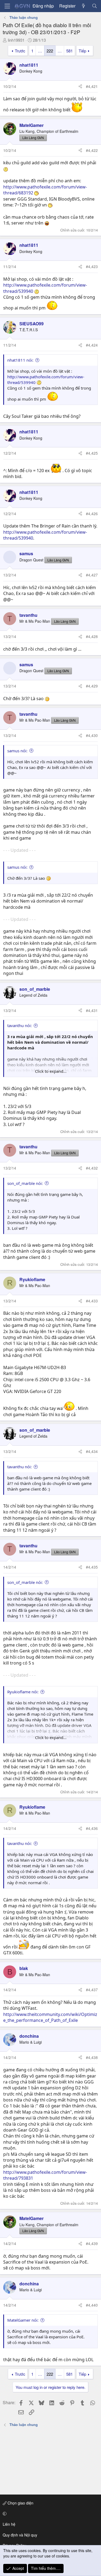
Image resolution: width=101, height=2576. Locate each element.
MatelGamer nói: (23, 2320)
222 (50, 51)
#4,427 (92, 575)
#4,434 (92, 1451)
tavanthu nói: (20, 1025)
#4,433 (92, 1301)
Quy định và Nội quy (20, 2535)
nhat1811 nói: (20, 360)
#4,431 (92, 1010)
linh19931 (16, 40)
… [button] (40, 51)
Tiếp (82, 51)
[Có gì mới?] (84, 6)
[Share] (80, 87)
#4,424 (92, 345)
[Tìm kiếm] (94, 6)
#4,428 (92, 636)
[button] (50, 2514)
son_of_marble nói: (25, 1183)
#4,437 (92, 1990)
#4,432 (92, 1168)
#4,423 (92, 266)
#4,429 (92, 686)
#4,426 (92, 514)
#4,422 (92, 150)
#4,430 (92, 735)
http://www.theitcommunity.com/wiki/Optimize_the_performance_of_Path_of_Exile (50, 2017)
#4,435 (92, 1567)
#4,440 (92, 2305)
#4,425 (92, 453)
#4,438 (92, 2057)
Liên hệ (9, 2524)
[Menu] (7, 6)
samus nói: (17, 751)
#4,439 (92, 2243)
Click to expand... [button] (51, 1071)
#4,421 (92, 86)
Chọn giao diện (20, 2503)
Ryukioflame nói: (23, 1692)
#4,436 (92, 1828)
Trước (20, 51)
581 (69, 51)
